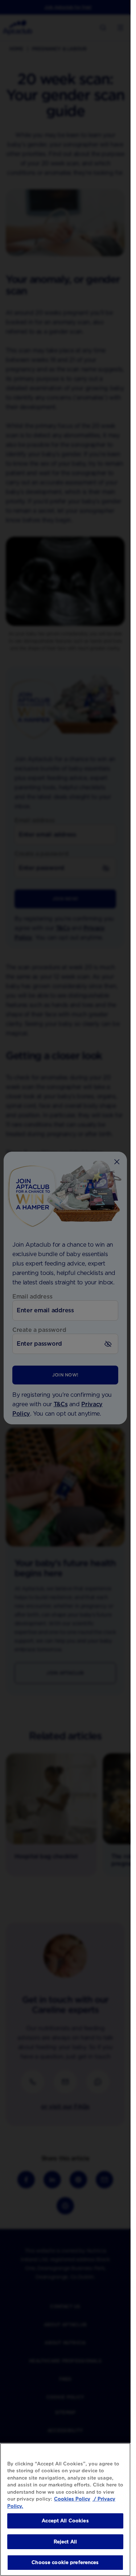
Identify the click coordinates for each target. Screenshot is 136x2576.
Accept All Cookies (65, 2521)
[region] (65, 2509)
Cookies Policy (72, 2499)
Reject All (65, 2542)
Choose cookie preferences (65, 2562)
